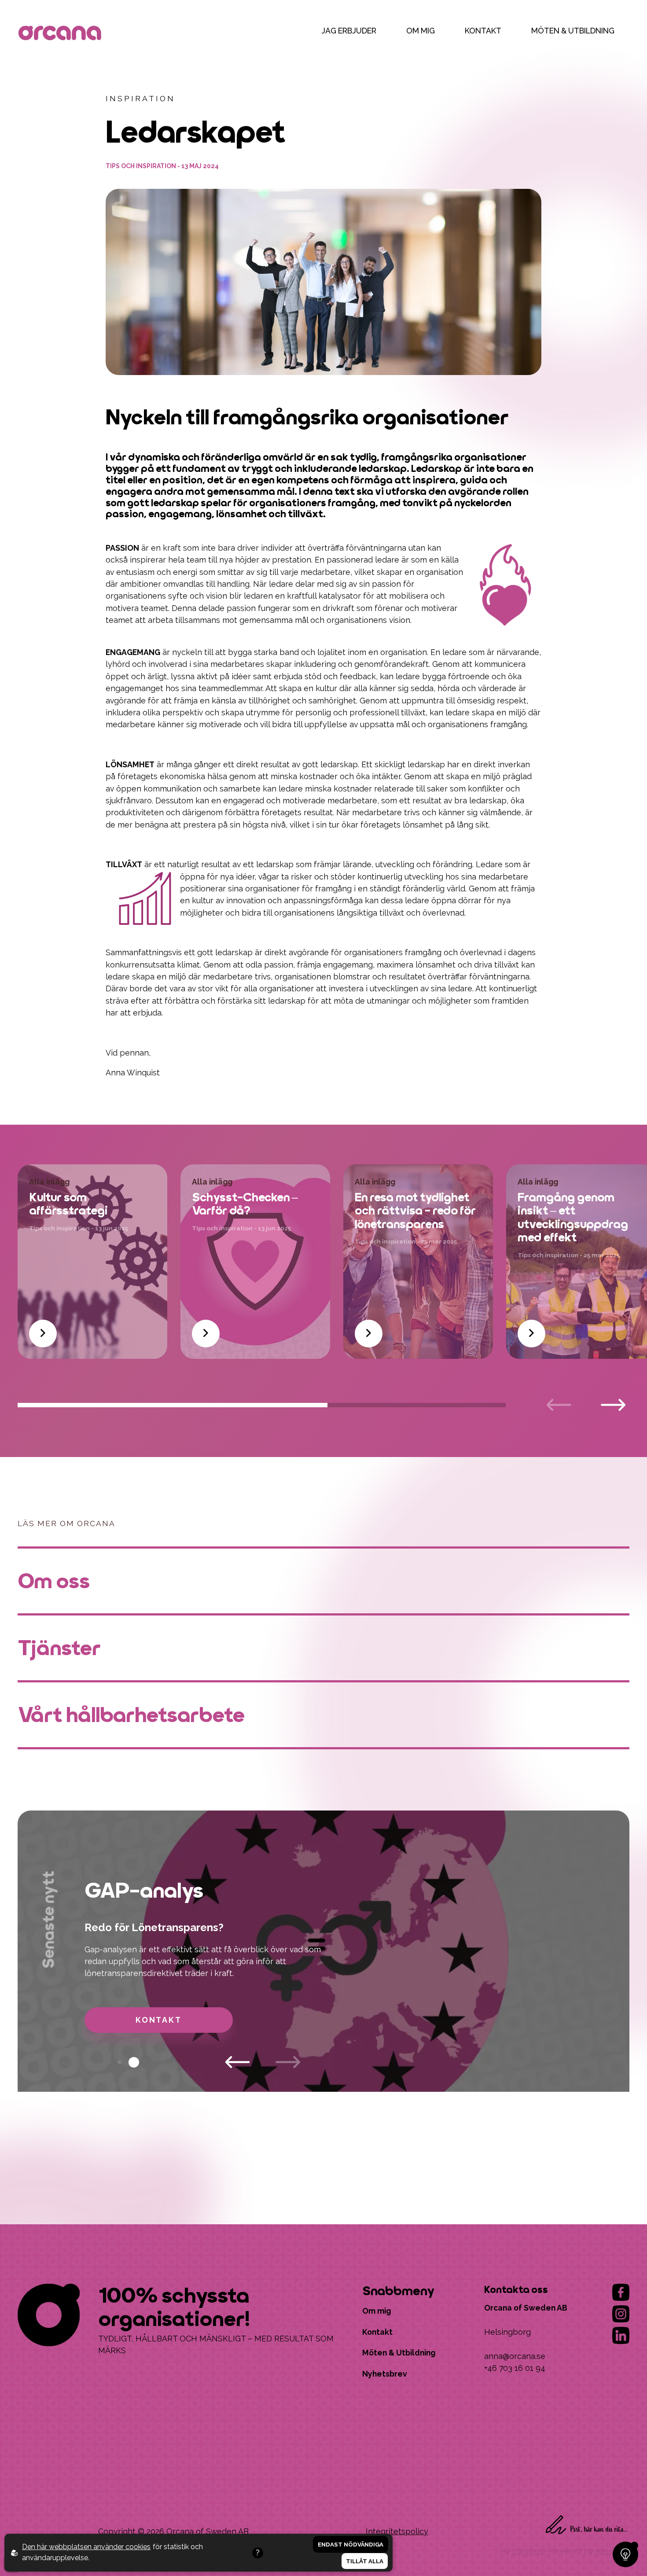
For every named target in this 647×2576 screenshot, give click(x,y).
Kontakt (159, 2020)
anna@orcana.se (515, 2356)
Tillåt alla (365, 2561)
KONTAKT (483, 31)
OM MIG (421, 31)
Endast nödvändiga (351, 2544)
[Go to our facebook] (621, 2292)
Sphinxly (528, 2551)
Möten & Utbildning (399, 2353)
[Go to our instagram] (621, 2314)
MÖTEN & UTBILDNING (573, 31)
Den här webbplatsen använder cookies (86, 2547)
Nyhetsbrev (385, 2374)
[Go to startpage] (62, 34)
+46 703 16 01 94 (515, 2368)
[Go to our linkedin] (621, 2335)
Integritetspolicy (397, 2531)
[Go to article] (43, 1334)
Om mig (377, 2311)
